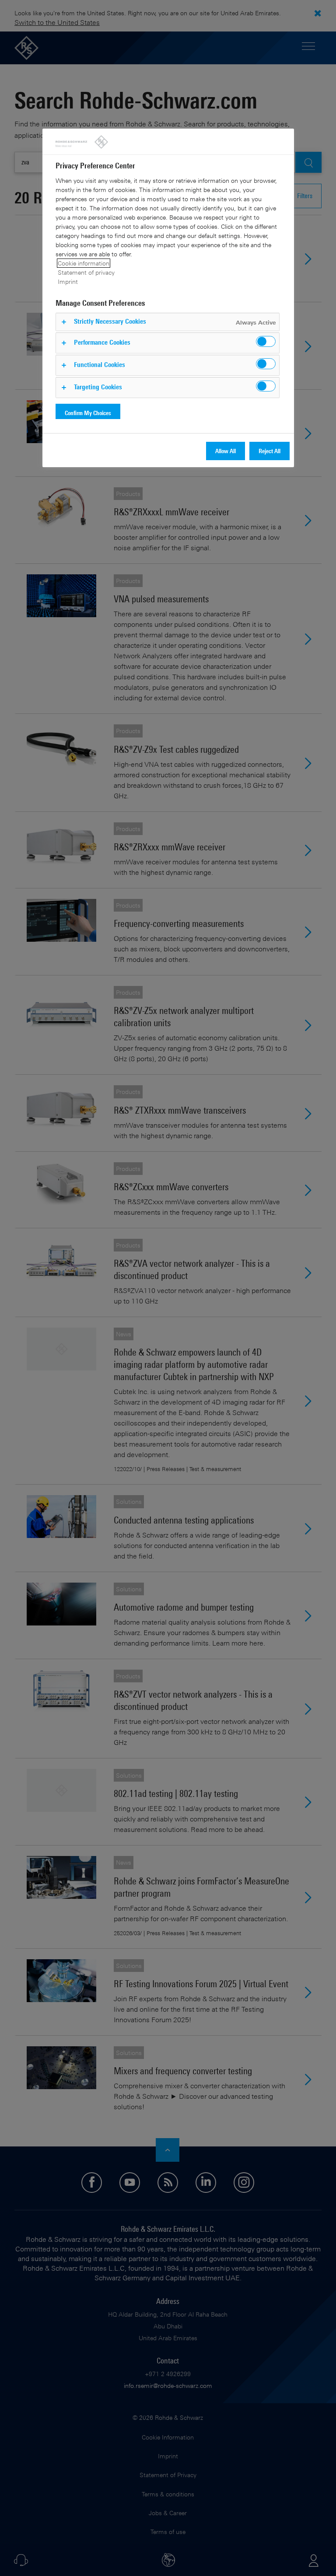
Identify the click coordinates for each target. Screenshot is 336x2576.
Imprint (68, 281)
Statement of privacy (86, 272)
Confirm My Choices (88, 413)
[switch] (266, 341)
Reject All (269, 451)
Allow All (226, 451)
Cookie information (84, 263)
